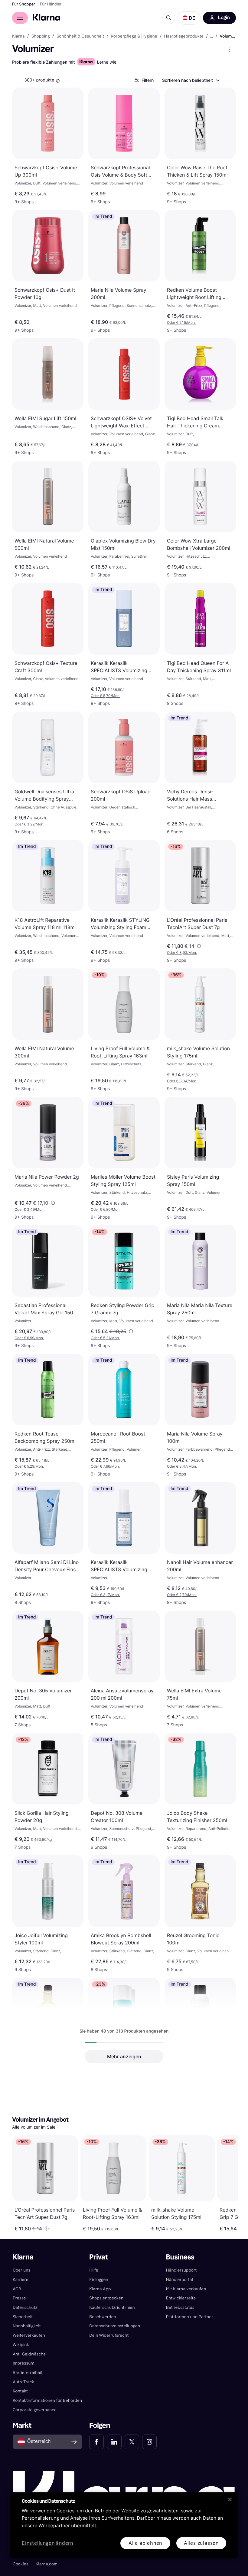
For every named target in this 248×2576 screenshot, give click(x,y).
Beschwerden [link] (103, 2317)
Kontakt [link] (20, 2391)
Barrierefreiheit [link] (28, 2373)
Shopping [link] (41, 36)
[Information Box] (58, 81)
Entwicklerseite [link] (181, 2298)
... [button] (212, 36)
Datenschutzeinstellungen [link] (115, 2326)
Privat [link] (99, 2257)
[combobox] (191, 80)
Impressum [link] (24, 2363)
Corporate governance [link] (35, 2410)
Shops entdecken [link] (106, 2298)
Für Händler (51, 4)
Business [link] (180, 2257)
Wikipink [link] (21, 2345)
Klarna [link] (18, 36)
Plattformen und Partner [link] (190, 2317)
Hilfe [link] (94, 2270)
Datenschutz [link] (25, 2307)
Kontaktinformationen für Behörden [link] (47, 2400)
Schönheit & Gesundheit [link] (80, 36)
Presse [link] (19, 2298)
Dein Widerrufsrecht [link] (109, 2335)
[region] (124, 2525)
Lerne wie (107, 62)
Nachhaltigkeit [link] (27, 2326)
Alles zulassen (201, 2543)
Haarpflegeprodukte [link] (184, 36)
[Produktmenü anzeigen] (230, 50)
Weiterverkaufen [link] (29, 2335)
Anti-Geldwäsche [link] (29, 2354)
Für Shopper (24, 4)
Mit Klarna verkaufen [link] (186, 2289)
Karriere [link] (21, 2280)
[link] (96, 2442)
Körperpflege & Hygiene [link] (134, 36)
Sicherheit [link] (23, 2317)
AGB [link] (17, 2289)
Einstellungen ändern (47, 2543)
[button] (189, 18)
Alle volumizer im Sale (34, 2127)
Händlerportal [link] (179, 2280)
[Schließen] (230, 2499)
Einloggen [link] (99, 2280)
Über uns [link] (21, 2270)
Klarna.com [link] (47, 2564)
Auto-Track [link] (23, 2382)
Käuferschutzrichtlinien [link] (112, 2307)
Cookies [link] (21, 2564)
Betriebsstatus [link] (180, 2307)
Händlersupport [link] (181, 2270)
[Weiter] (227, 2183)
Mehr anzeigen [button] (124, 2056)
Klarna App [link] (100, 2289)
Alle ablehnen (145, 2543)
